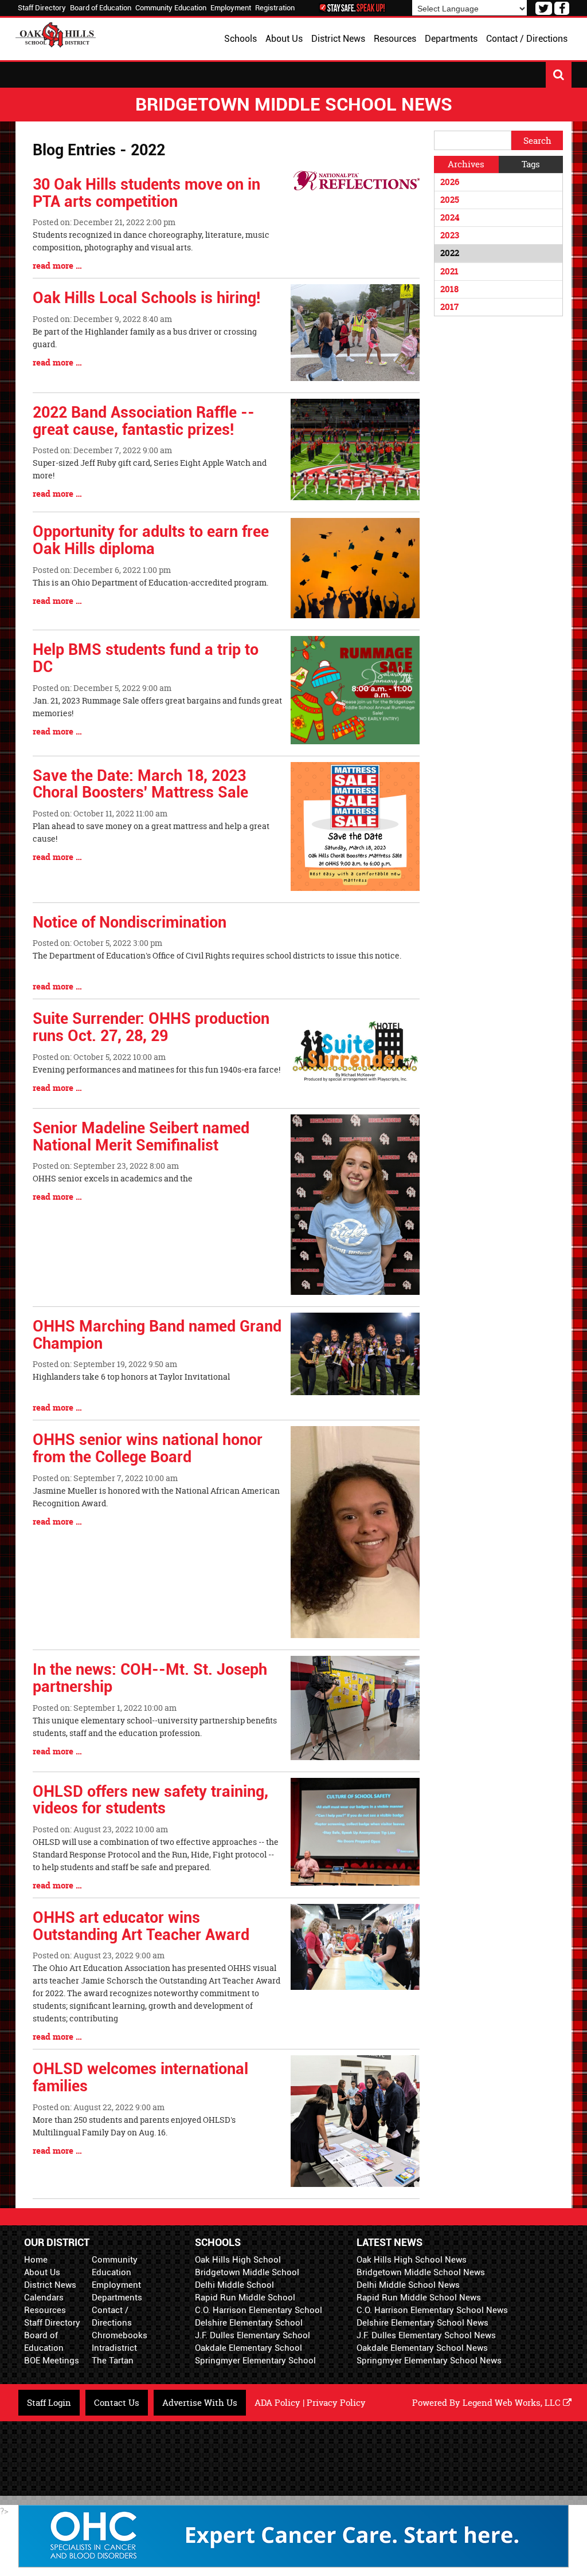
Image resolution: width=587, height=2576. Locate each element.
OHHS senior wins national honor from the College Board (148, 1448)
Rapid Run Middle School (245, 2298)
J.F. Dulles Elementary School (253, 2335)
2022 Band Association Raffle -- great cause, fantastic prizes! (144, 421)
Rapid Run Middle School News (419, 2298)
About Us (42, 2272)
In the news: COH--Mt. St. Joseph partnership (150, 1678)
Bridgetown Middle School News (421, 2272)
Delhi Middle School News (408, 2285)
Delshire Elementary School (249, 2323)
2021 (449, 271)
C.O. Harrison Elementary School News (432, 2310)
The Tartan (113, 2361)
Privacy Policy (336, 2403)
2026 (450, 182)
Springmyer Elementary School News (429, 2361)
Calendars (44, 2298)
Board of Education (101, 8)
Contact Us (117, 2403)
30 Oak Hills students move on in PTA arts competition (146, 193)
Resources (45, 2310)
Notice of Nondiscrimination (130, 922)
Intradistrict (114, 2348)
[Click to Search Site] (559, 75)
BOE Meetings (52, 2361)
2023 (450, 235)
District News (50, 2285)
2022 (450, 253)
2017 (449, 307)
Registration (275, 8)
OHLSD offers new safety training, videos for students (150, 1800)
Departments (117, 2298)
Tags (531, 164)
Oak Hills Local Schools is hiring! (146, 298)
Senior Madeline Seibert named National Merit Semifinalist (141, 1137)
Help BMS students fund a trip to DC (146, 658)
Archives (466, 164)
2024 (450, 217)
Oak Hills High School (238, 2260)
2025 (450, 200)
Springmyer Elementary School (255, 2361)
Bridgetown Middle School (247, 2272)
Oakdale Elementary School (249, 2348)
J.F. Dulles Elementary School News (426, 2335)
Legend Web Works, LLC (513, 2403)
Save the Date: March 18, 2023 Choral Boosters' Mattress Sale (140, 784)
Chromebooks (120, 2335)
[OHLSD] (56, 34)
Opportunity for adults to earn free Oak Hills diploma (151, 540)
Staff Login (49, 2403)
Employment (231, 8)
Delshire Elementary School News (422, 2323)
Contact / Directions (112, 2316)
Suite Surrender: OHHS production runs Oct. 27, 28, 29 (151, 1027)
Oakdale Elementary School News (422, 2348)
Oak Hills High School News (412, 2260)
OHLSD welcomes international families (140, 2078)
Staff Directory (42, 8)
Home (36, 2260)
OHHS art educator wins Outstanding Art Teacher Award (141, 1926)
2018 (449, 289)
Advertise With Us (200, 2403)
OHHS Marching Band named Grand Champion (157, 1335)
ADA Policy (277, 2403)
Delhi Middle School (234, 2285)
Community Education (171, 8)
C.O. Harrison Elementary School (259, 2310)
